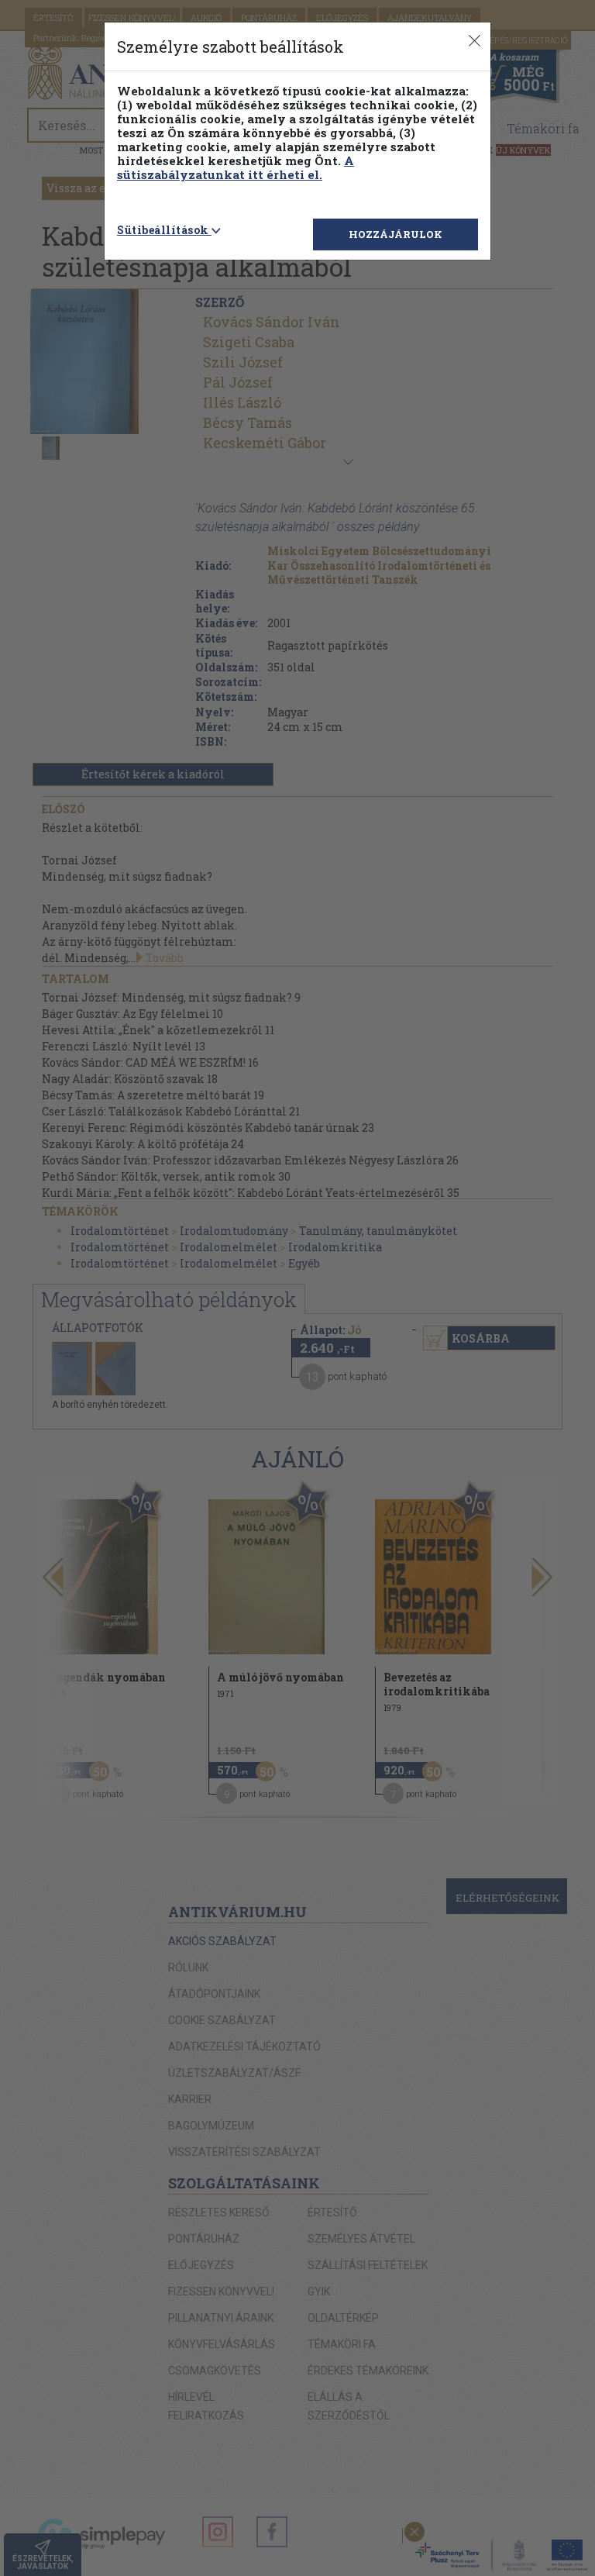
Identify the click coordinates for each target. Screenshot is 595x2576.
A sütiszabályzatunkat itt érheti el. (236, 167)
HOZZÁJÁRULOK (396, 234)
